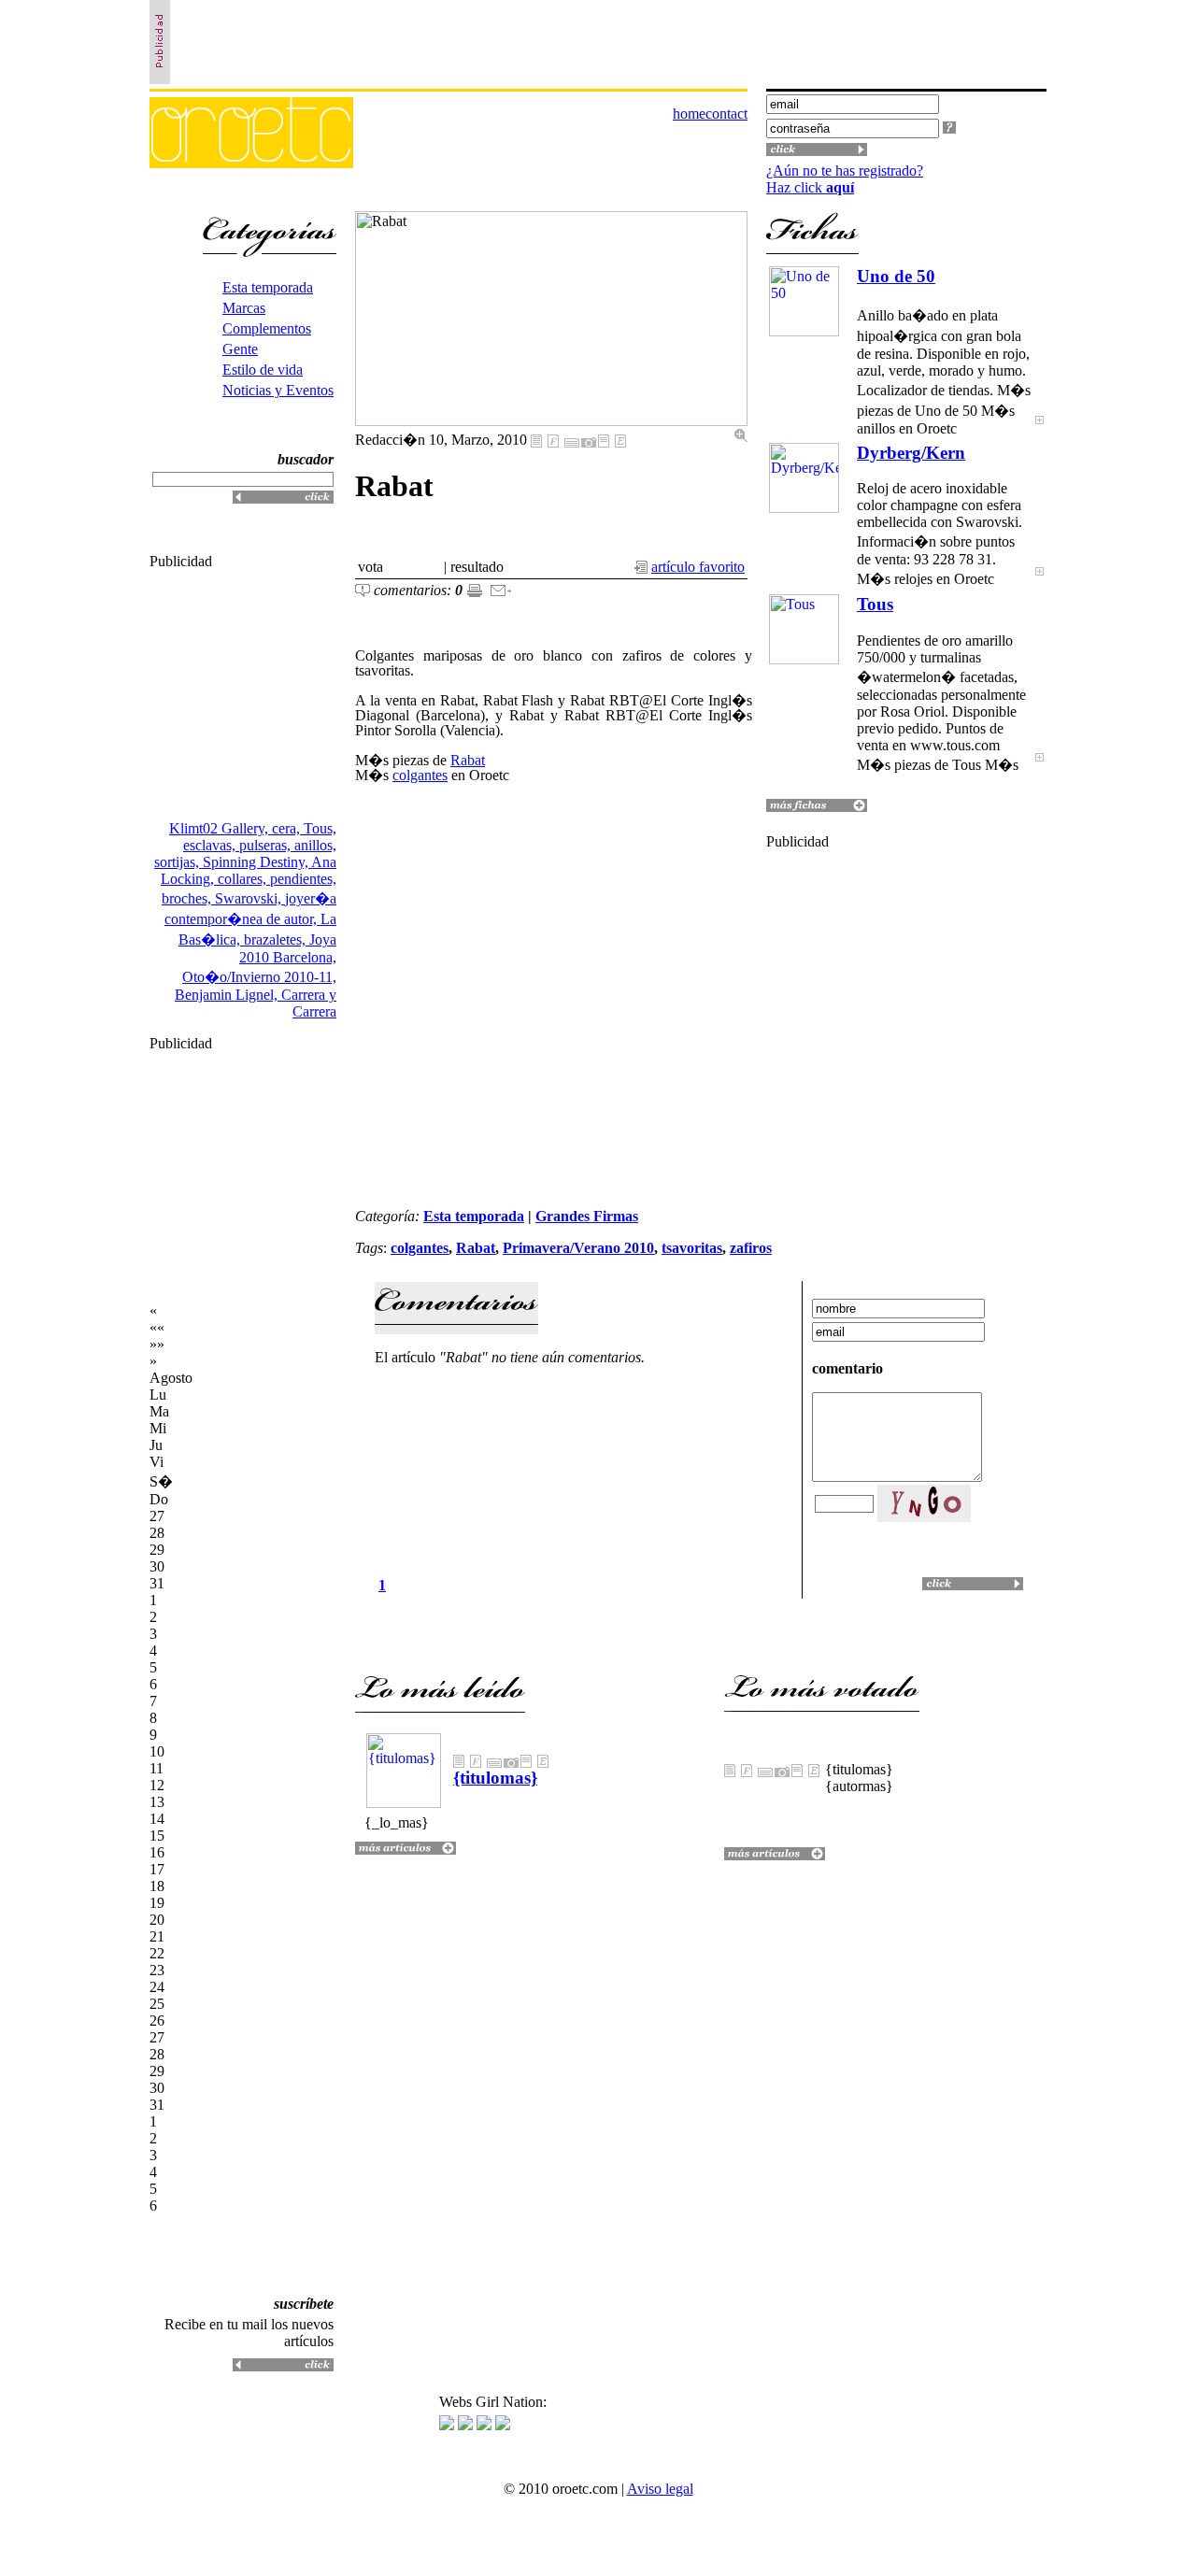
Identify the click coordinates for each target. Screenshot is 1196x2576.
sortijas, (178, 862)
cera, (288, 828)
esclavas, (211, 845)
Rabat (468, 760)
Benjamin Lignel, (228, 995)
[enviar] (501, 592)
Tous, (320, 828)
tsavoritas (692, 1248)
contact (726, 114)
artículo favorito (698, 567)
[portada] (251, 163)
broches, (188, 898)
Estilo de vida (263, 370)
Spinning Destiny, (257, 862)
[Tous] (1039, 769)
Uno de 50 (896, 276)
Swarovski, (250, 898)
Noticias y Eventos (278, 390)
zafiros (751, 1248)
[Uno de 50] (1039, 432)
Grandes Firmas (587, 1216)
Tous (875, 604)
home (689, 114)
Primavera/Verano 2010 (578, 1248)
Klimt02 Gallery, (221, 828)
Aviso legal (660, 2489)
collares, (244, 879)
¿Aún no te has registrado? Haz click (845, 179)
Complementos (267, 328)
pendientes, (303, 879)
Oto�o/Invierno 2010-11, (259, 977)
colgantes (420, 775)
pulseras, (267, 845)
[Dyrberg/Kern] (1039, 584)
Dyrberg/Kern (911, 453)
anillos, (315, 845)
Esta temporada (268, 287)
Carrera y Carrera (309, 1003)
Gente (240, 349)
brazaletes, (277, 939)
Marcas (244, 308)
